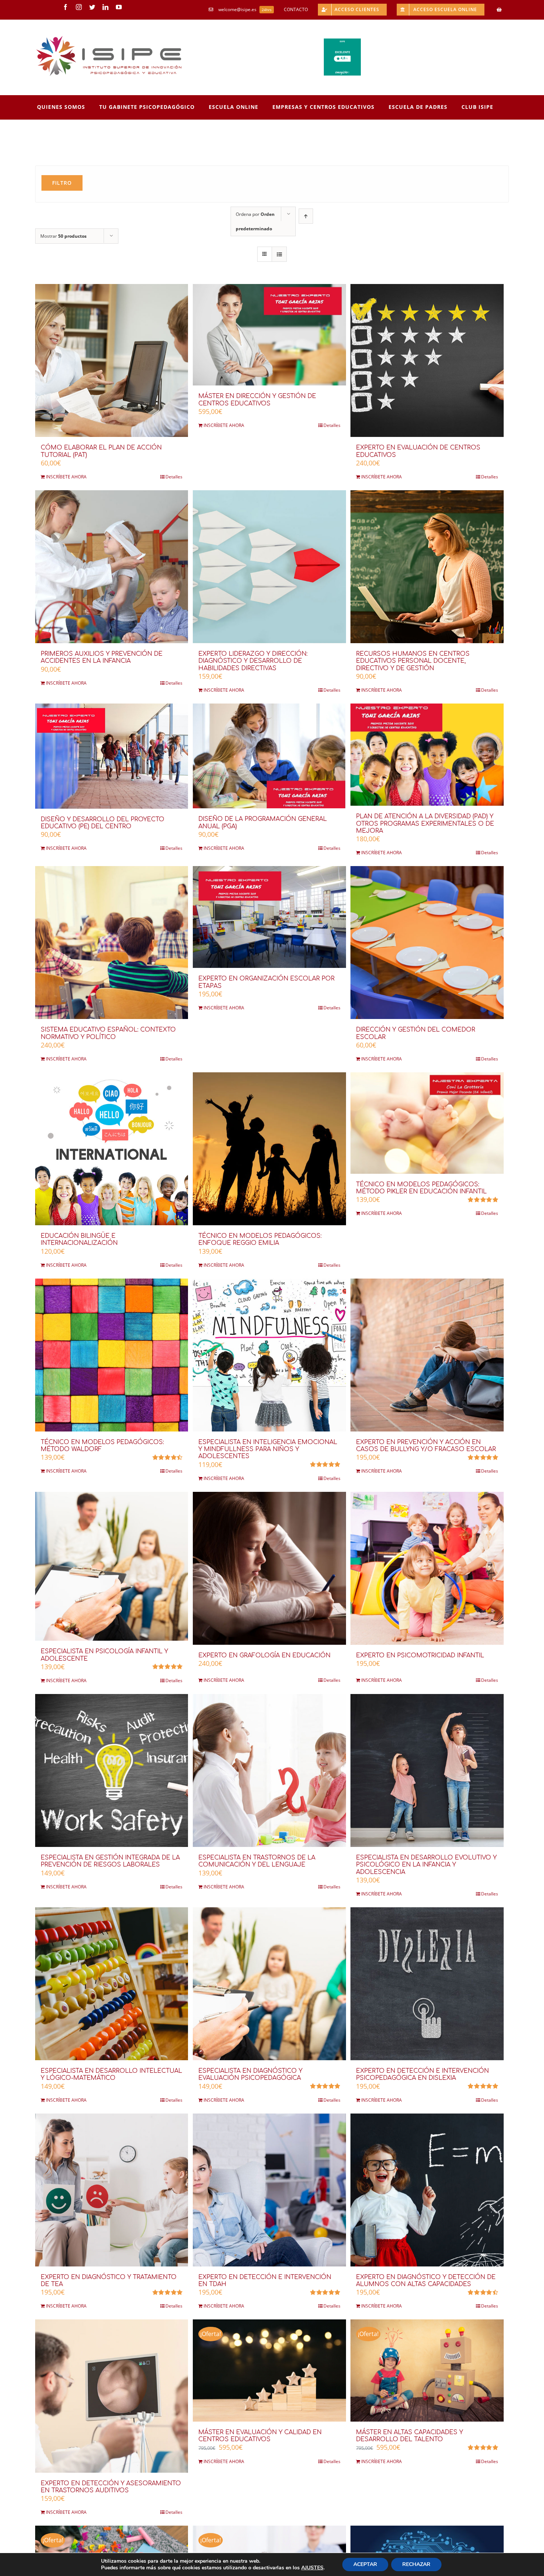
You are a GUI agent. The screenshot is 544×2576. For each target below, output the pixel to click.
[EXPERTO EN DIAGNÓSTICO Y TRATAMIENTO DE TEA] (112, 2190)
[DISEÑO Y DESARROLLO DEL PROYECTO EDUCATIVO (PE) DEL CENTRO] (112, 756)
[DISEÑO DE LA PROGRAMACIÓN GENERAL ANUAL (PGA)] (269, 756)
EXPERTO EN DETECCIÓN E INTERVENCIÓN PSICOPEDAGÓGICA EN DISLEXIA (422, 2074)
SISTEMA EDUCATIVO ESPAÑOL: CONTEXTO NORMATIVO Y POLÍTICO (108, 1033)
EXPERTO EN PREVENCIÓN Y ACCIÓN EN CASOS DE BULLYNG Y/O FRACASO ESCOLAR (426, 1446)
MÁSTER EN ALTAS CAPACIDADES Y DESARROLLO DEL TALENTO (409, 2436)
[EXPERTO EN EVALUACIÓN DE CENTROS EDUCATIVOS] (427, 360)
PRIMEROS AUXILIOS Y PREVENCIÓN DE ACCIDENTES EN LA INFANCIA (102, 657)
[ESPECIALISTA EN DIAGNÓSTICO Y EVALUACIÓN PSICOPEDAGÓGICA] (269, 1984)
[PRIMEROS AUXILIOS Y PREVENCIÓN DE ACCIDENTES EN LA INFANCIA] (112, 567)
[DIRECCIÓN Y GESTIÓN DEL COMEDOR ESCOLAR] (427, 943)
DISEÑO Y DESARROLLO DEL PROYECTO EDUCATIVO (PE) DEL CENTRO (103, 823)
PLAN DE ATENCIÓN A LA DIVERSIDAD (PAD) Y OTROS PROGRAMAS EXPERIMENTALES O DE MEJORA (425, 823)
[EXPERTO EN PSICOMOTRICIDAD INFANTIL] (427, 1568)
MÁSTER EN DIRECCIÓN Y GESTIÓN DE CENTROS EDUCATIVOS (257, 400)
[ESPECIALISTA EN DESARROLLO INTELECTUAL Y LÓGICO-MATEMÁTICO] (112, 1984)
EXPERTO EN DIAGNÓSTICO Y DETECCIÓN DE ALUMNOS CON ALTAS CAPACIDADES (426, 2281)
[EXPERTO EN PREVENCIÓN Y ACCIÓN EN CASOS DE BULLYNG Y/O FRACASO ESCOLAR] (427, 1355)
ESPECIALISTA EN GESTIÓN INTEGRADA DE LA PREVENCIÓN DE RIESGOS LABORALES (110, 1861)
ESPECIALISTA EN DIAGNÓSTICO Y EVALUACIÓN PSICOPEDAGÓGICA (250, 2074)
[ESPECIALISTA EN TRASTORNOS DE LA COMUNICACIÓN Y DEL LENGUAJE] (269, 1770)
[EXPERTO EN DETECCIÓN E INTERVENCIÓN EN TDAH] (269, 2190)
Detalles (174, 477)
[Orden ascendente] (306, 216)
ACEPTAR (365, 2564)
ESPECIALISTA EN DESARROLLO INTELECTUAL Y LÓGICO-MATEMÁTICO (111, 2074)
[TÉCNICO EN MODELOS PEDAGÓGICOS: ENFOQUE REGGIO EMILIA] (269, 1149)
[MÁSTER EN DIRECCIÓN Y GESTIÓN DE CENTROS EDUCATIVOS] (269, 335)
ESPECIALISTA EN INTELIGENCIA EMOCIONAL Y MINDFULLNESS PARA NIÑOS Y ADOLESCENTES (268, 1449)
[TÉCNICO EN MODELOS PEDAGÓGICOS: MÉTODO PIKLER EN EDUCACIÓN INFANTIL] (427, 1123)
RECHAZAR (416, 2564)
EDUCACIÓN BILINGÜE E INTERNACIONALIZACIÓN (79, 1239)
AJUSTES (312, 2568)
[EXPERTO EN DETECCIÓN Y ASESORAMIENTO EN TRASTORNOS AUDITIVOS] (112, 2396)
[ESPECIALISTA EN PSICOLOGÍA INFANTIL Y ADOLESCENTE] (112, 1566)
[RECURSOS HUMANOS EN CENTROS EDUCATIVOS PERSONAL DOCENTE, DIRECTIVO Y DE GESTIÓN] (427, 567)
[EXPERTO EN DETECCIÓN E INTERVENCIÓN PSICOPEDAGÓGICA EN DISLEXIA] (427, 1984)
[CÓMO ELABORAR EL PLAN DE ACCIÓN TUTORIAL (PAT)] (112, 360)
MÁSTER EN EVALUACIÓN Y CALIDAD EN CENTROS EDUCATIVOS (260, 2436)
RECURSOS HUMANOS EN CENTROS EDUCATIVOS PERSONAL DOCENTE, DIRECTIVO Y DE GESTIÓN (413, 661)
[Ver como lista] (279, 254)
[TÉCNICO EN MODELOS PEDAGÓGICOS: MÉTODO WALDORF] (112, 1355)
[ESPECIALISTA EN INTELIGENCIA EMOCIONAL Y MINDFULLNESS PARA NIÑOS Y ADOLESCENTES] (269, 1355)
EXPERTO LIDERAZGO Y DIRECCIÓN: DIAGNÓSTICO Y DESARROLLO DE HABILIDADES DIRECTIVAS (253, 661)
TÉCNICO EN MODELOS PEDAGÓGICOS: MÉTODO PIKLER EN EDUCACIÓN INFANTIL (421, 1188)
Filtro (62, 183)
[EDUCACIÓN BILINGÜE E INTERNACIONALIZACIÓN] (112, 1149)
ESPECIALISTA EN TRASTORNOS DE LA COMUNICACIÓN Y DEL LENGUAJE (257, 1861)
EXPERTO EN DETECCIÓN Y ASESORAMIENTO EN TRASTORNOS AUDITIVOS (111, 2487)
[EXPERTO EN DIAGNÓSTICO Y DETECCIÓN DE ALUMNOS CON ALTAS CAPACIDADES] (427, 2190)
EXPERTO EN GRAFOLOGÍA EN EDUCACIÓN (264, 1655)
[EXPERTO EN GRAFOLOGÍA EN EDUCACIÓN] (269, 1568)
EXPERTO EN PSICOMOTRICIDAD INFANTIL (420, 1655)
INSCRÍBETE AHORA (66, 477)
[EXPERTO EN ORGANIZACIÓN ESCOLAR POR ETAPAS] (269, 917)
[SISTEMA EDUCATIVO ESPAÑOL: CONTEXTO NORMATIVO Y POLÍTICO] (112, 943)
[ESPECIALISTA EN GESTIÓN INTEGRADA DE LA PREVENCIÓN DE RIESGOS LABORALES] (112, 1770)
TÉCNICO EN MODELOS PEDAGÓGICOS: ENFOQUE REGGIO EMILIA (260, 1239)
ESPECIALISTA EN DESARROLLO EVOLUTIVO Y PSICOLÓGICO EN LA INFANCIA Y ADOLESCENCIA (426, 1865)
